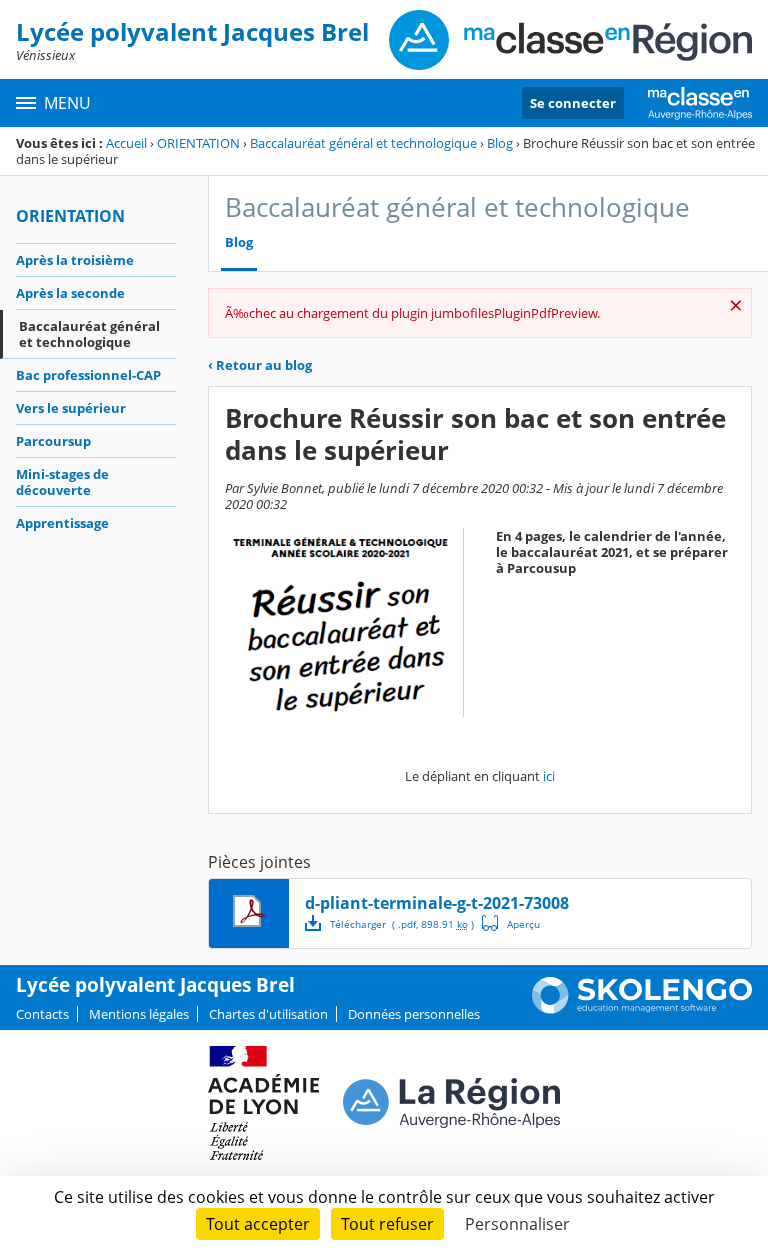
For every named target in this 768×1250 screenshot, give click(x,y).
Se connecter (573, 103)
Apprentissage (62, 523)
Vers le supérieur (71, 408)
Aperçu (511, 923)
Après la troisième (75, 260)
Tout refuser (387, 1224)
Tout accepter (258, 1224)
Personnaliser (517, 1224)
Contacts (42, 1014)
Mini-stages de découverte (62, 482)
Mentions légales (139, 1014)
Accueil (126, 143)
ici (549, 776)
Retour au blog (260, 365)
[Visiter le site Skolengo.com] (642, 1009)
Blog (500, 143)
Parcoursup (53, 441)
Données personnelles (414, 1014)
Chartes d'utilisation (268, 1014)
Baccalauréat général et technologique (363, 143)
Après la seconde (70, 293)
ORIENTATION (198, 143)
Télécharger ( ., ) (402, 924)
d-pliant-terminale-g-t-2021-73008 (437, 903)
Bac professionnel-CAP (88, 375)
